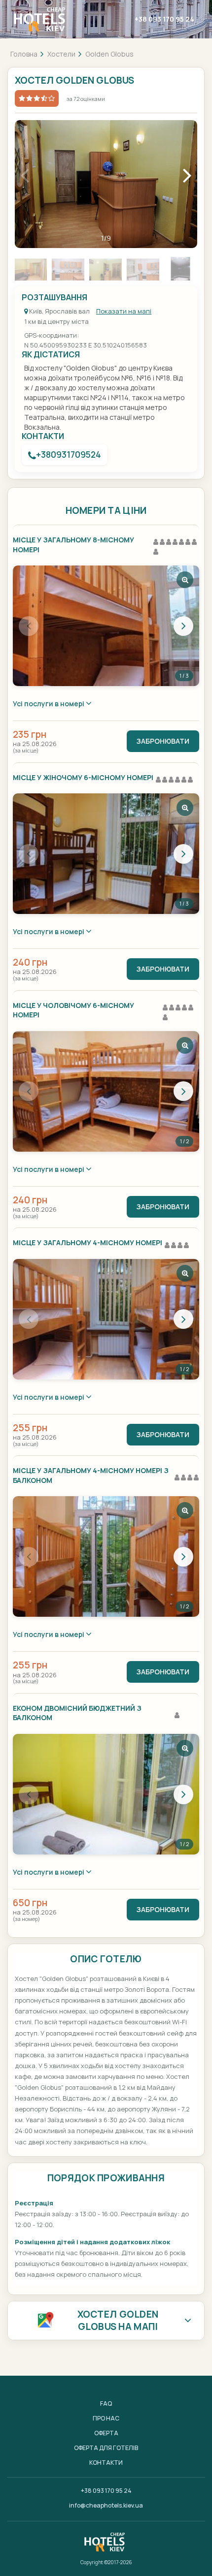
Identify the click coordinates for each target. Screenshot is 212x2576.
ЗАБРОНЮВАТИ (163, 741)
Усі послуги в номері (49, 704)
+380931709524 (69, 455)
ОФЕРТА (106, 2433)
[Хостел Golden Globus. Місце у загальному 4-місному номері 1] (106, 1319)
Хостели (61, 54)
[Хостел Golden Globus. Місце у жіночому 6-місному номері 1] (106, 854)
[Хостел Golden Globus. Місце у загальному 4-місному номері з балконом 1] (106, 1556)
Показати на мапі (124, 311)
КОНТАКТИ (106, 2463)
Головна (24, 54)
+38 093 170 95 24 (164, 19)
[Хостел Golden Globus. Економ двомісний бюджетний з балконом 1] (106, 1794)
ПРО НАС (106, 2418)
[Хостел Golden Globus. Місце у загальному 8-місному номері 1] (106, 626)
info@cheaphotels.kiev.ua (106, 2505)
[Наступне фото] (183, 626)
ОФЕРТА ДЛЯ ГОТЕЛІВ (106, 2448)
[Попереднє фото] (29, 626)
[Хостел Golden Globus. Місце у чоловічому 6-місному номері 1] (106, 1091)
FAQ (106, 2403)
